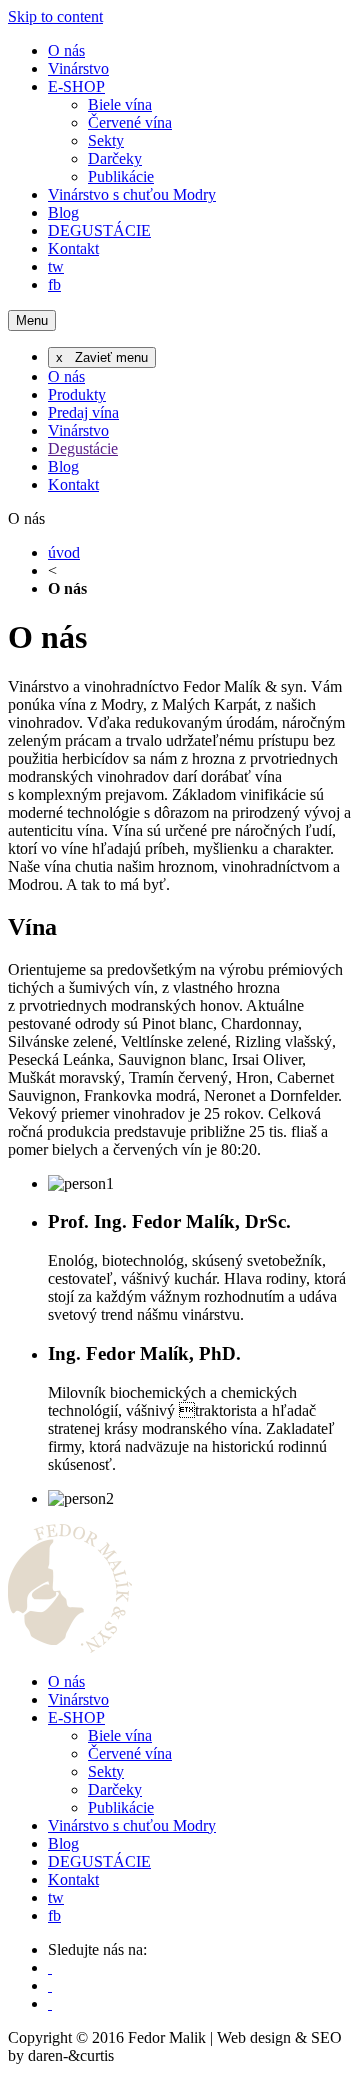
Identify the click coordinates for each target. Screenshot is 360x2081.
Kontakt (73, 248)
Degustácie (83, 448)
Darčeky (115, 158)
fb (54, 284)
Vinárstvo (78, 68)
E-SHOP (76, 86)
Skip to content (55, 16)
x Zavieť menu (102, 357)
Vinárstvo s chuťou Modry (132, 194)
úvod (64, 552)
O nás (66, 50)
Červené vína (130, 122)
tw (56, 266)
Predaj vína (83, 412)
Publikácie (121, 176)
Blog (63, 212)
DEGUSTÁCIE (99, 230)
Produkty (77, 394)
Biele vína (120, 104)
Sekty (106, 140)
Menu (32, 320)
